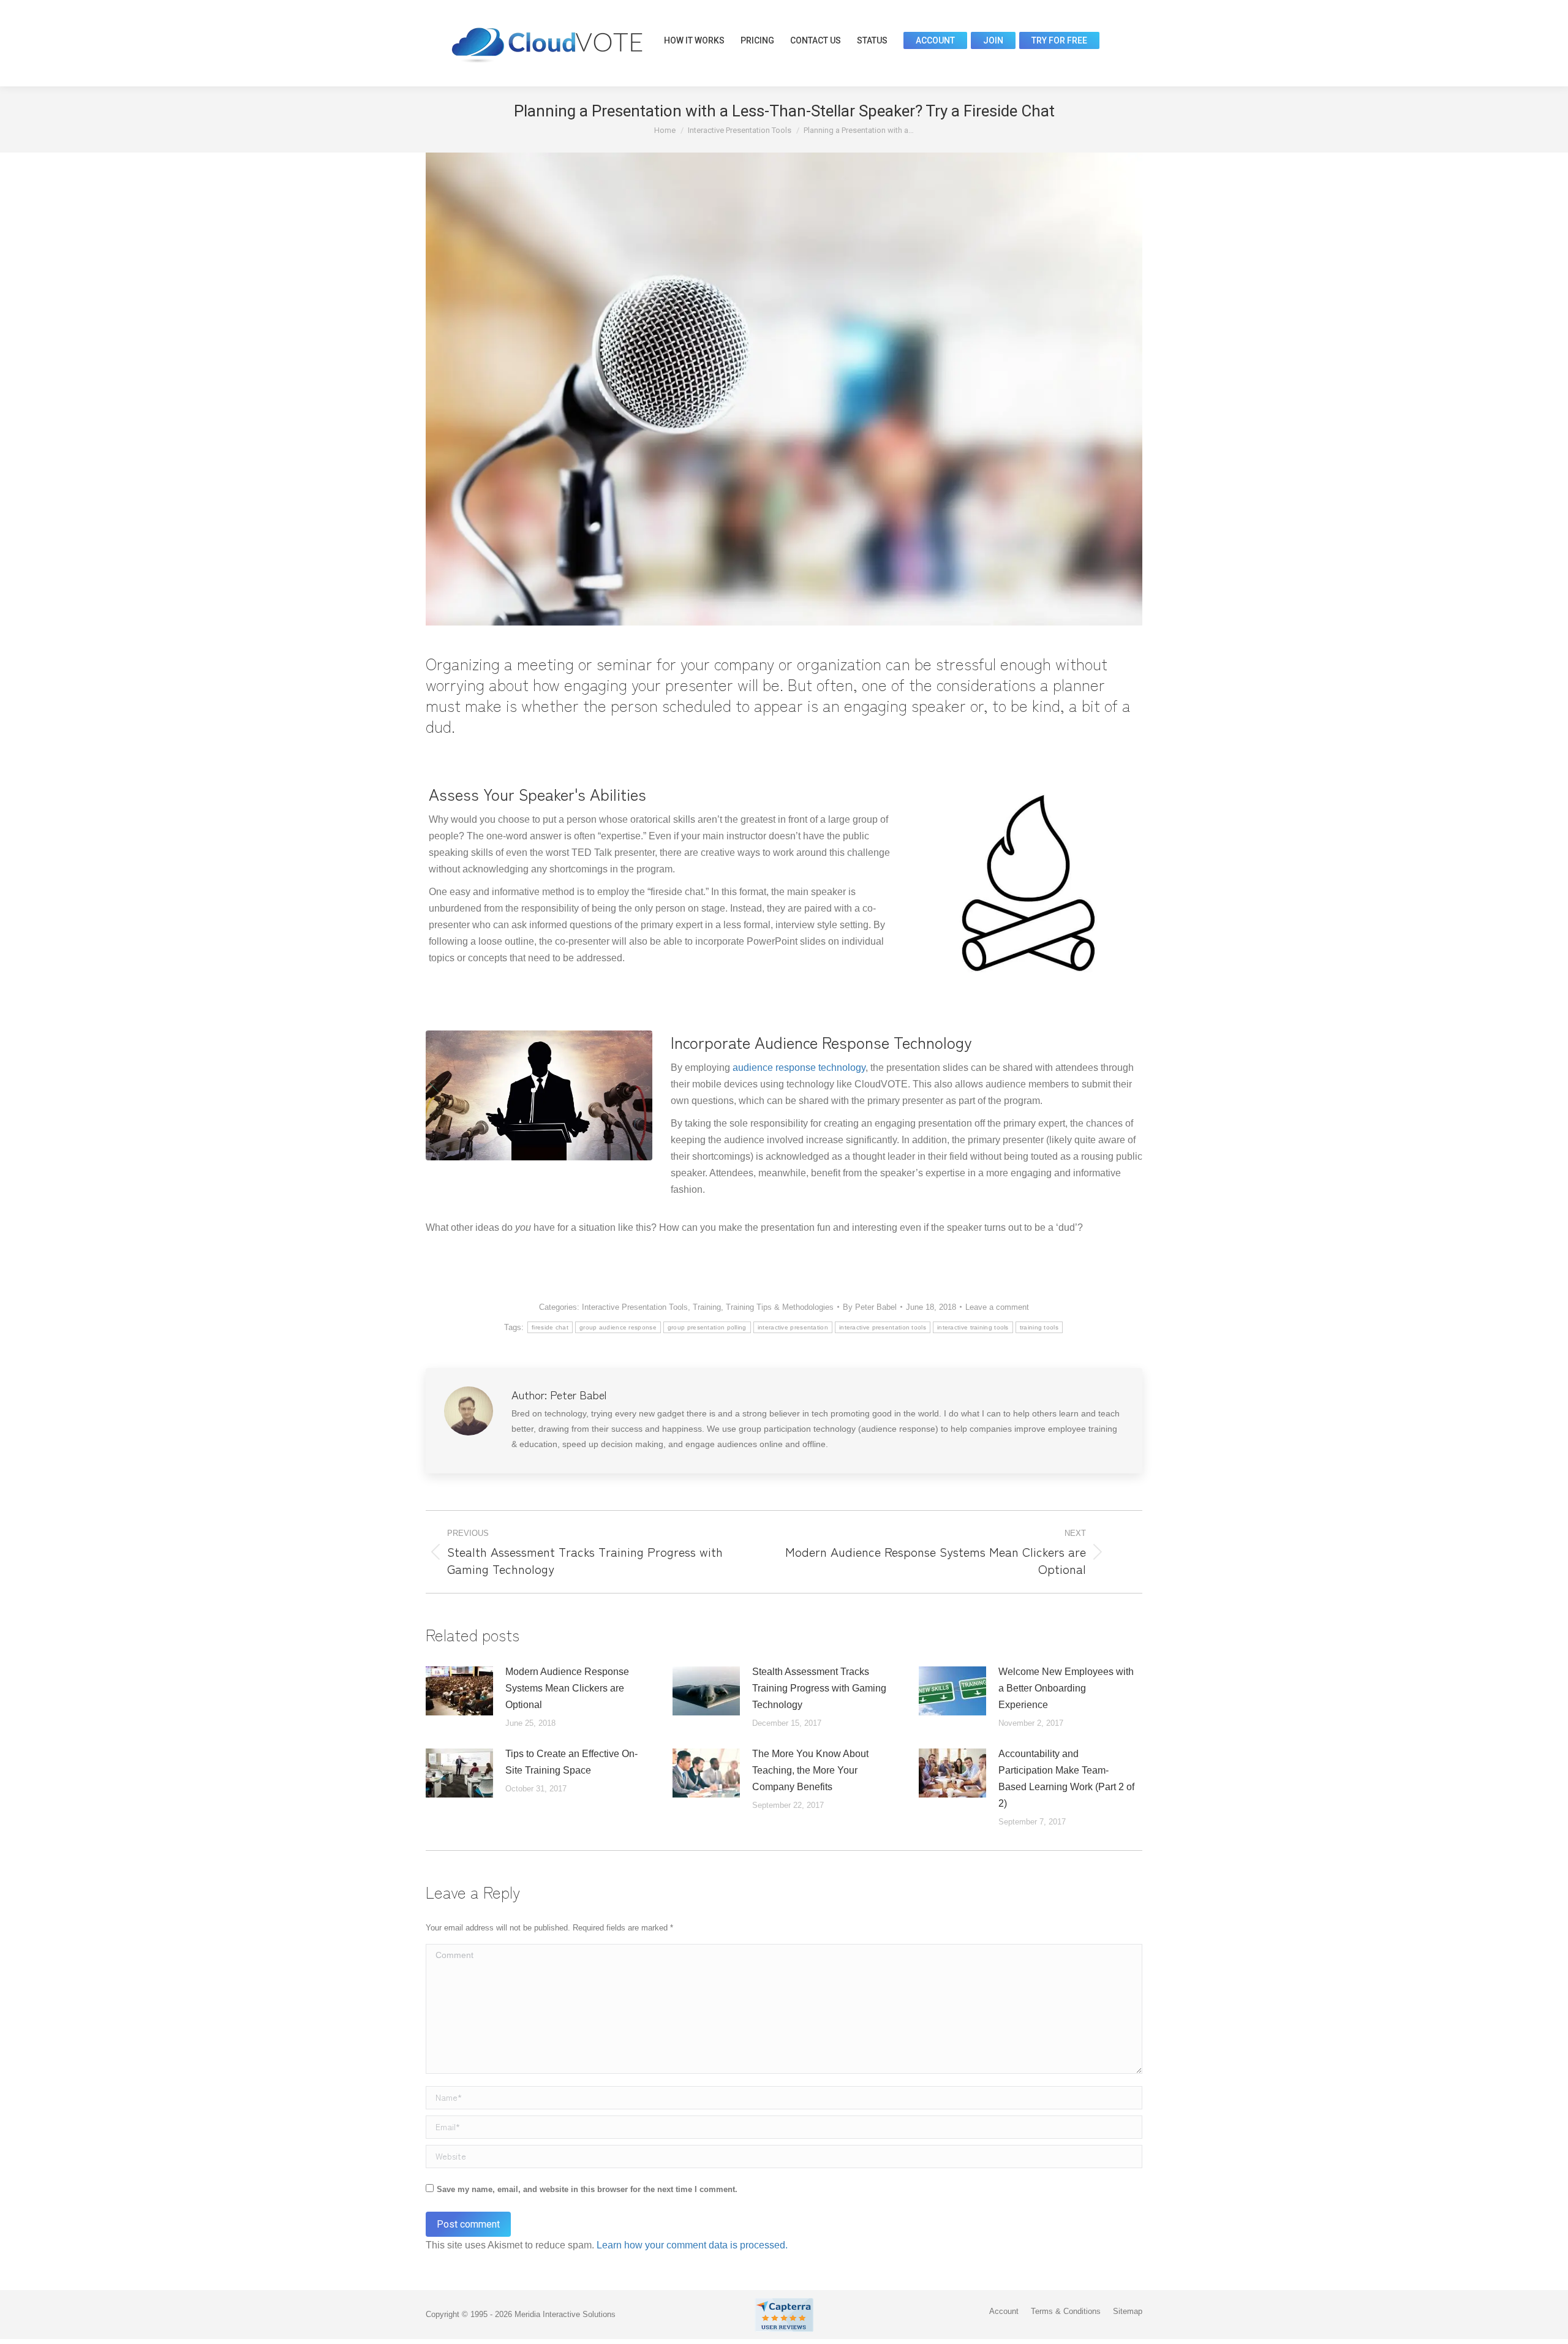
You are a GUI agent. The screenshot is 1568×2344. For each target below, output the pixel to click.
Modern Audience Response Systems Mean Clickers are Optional (567, 1688)
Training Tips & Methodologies (780, 1307)
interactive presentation (793, 1327)
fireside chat (550, 1327)
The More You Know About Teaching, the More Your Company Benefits (810, 1770)
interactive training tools (973, 1327)
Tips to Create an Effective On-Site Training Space (571, 1762)
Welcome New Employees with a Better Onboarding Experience (1066, 1688)
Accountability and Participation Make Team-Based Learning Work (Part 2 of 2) (1066, 1779)
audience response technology (799, 1068)
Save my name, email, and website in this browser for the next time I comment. (587, 2189)
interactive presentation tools (883, 1327)
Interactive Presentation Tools (635, 1307)
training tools (1039, 1327)
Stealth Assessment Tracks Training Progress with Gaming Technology (819, 1688)
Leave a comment (997, 1307)
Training (707, 1307)
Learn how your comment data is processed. (692, 2245)
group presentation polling (707, 1327)
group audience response (618, 1327)
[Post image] (459, 1691)
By (870, 1307)
